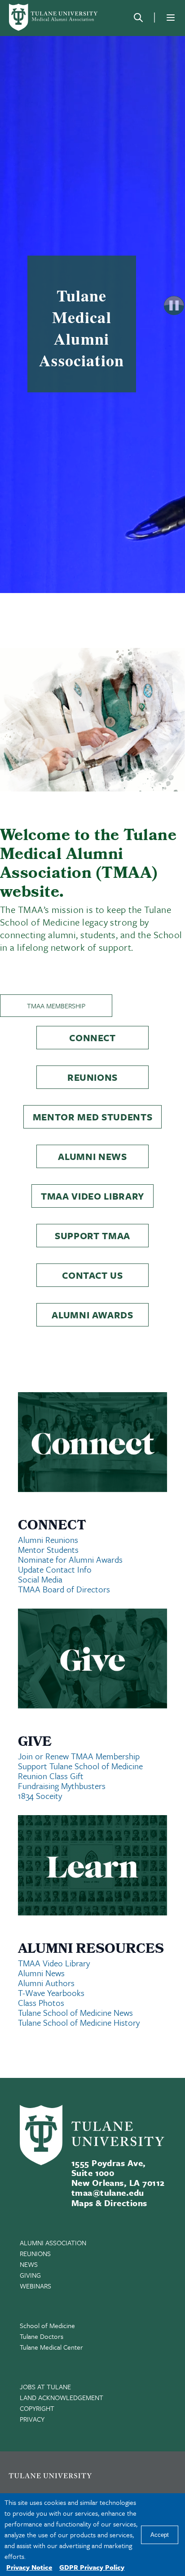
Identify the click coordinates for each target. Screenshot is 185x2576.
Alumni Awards (92, 1315)
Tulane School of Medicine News (75, 2012)
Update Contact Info (55, 1569)
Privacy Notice (29, 2567)
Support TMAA (92, 1236)
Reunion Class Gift (51, 1776)
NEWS (29, 2264)
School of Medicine (47, 2325)
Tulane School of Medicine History (79, 2022)
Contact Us (92, 1275)
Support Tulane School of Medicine (80, 1766)
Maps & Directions (109, 2203)
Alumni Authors (46, 1983)
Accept (160, 2535)
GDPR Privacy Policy (92, 2567)
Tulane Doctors (42, 2336)
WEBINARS (35, 2286)
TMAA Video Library (92, 1196)
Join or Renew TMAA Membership (79, 1756)
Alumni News (92, 1156)
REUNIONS (35, 2253)
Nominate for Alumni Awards (70, 1559)
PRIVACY (32, 2419)
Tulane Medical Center (51, 2347)
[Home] (54, 17)
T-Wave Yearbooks (51, 1993)
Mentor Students (48, 1549)
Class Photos (41, 2003)
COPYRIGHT (37, 2408)
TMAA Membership (56, 1006)
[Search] (138, 18)
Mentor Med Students (93, 1117)
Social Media (40, 1579)
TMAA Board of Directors (64, 1589)
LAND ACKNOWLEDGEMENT (62, 2397)
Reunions (92, 1077)
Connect (92, 1038)
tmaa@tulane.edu (108, 2192)
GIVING (30, 2275)
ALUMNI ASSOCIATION (53, 2243)
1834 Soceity (40, 1796)
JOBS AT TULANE (45, 2387)
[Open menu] (171, 18)
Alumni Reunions (48, 1540)
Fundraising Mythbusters (62, 1786)
